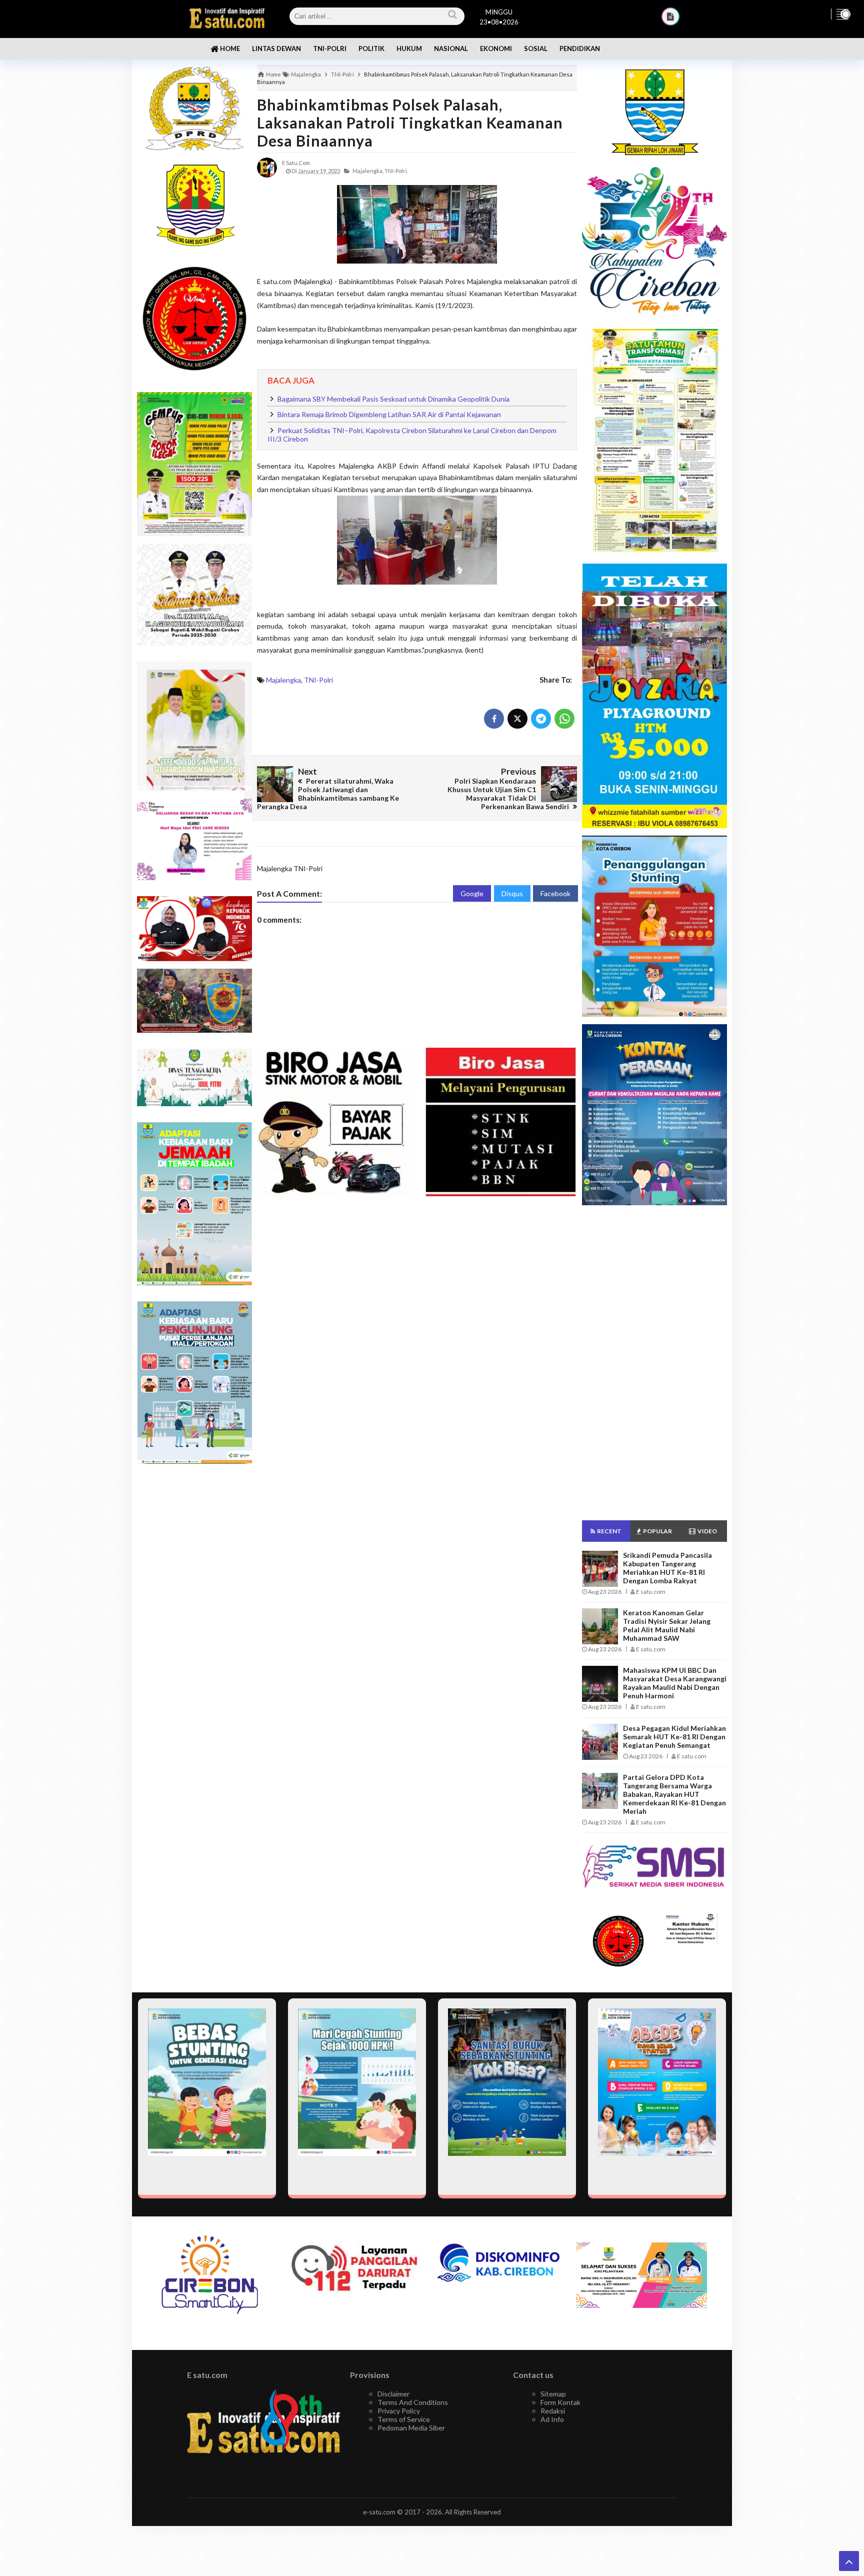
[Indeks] (670, 17)
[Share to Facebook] (494, 719)
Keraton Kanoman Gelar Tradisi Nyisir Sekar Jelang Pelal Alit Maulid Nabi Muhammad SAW (667, 1625)
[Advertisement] (194, 1630)
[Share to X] (517, 719)
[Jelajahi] (842, 14)
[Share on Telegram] (541, 719)
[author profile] (267, 167)
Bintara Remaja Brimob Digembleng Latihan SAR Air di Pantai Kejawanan (389, 414)
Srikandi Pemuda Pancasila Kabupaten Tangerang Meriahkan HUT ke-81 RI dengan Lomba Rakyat (667, 1568)
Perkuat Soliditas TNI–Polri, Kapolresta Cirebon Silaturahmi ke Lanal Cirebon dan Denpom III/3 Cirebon (412, 435)
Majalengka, (368, 171)
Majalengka (283, 680)
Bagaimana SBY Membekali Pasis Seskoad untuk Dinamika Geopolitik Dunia (393, 399)
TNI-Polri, (396, 171)
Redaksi (553, 2411)
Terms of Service (404, 2419)
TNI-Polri (318, 680)
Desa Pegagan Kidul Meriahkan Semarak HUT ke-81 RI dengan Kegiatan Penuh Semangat (674, 1737)
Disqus (512, 893)
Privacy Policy (399, 2411)
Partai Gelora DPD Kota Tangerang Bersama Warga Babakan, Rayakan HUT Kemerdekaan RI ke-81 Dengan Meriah (674, 1794)
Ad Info (552, 2419)
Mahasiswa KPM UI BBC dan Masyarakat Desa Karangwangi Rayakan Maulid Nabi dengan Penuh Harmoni (675, 1683)
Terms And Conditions (413, 2402)
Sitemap (553, 2394)
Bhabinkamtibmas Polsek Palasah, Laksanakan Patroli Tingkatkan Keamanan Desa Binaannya (410, 123)
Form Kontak (560, 2402)
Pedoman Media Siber (411, 2428)
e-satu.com (379, 2512)
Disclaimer (393, 2394)
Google (472, 893)
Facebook (555, 893)
